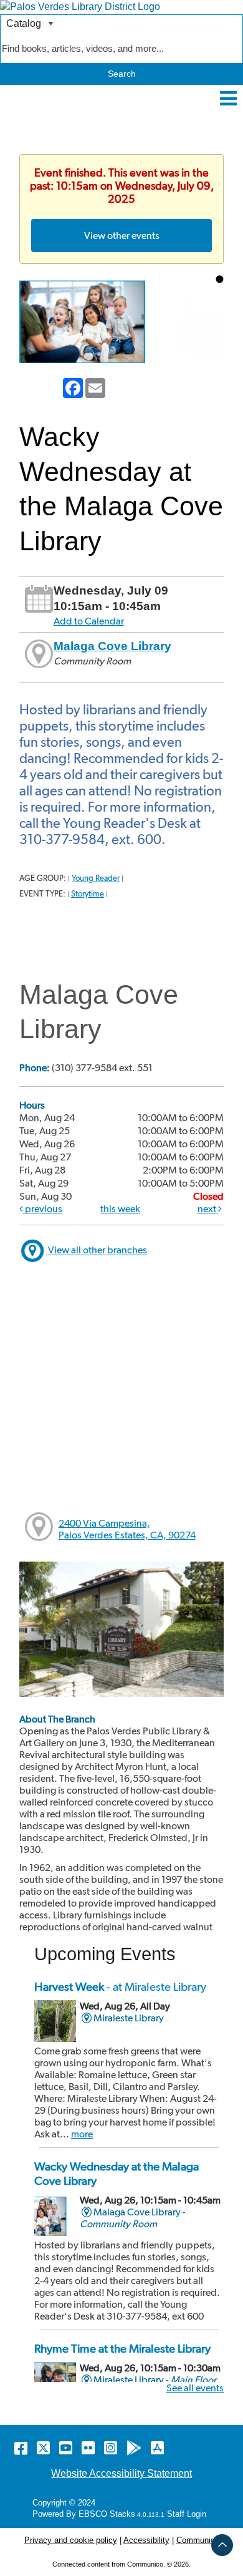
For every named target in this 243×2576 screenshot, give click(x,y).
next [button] (208, 1209)
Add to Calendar (89, 621)
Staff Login (187, 2514)
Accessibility (146, 2540)
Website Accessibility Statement (121, 2473)
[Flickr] (88, 2448)
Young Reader (96, 878)
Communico (198, 2540)
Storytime (88, 894)
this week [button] (120, 1209)
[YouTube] (66, 2448)
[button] (228, 99)
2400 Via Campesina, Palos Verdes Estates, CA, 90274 (127, 1529)
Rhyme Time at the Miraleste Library (122, 2349)
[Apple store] (157, 2448)
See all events (195, 2388)
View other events (122, 236)
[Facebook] (21, 2448)
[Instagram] (111, 2448)
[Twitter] (43, 2448)
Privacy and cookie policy (71, 2540)
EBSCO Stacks (106, 2514)
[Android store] (134, 2448)
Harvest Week (120, 1987)
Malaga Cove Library (112, 646)
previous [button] (43, 1209)
